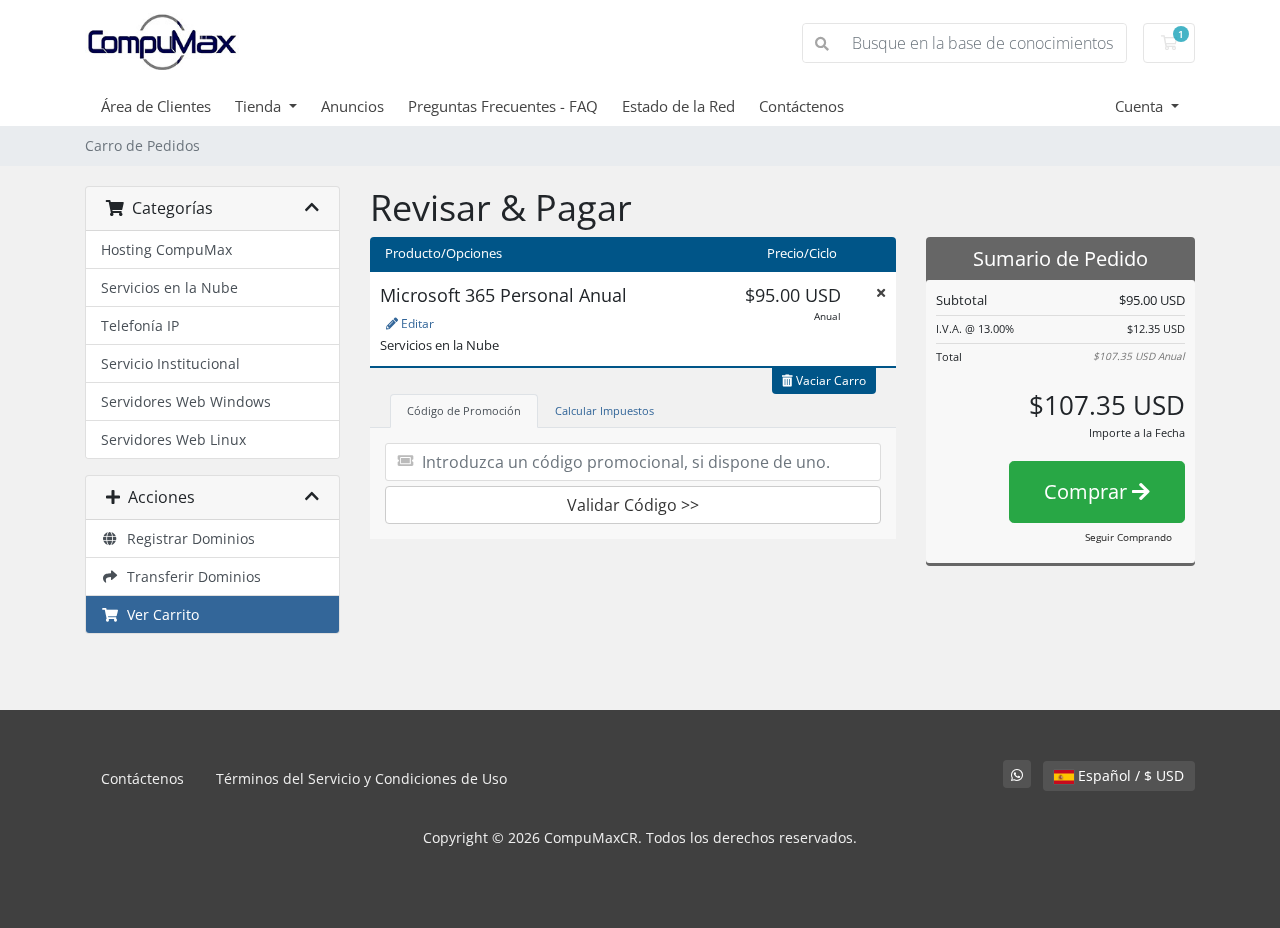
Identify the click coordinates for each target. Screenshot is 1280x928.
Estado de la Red (678, 106)
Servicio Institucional (170, 363)
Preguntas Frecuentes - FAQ (503, 106)
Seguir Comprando (1128, 537)
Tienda (260, 106)
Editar (416, 323)
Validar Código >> (633, 505)
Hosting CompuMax (166, 249)
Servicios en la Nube (169, 287)
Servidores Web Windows (186, 401)
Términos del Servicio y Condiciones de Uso (361, 778)
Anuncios (352, 106)
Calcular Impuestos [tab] (604, 410)
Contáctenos (801, 106)
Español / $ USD (1129, 775)
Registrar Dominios (187, 538)
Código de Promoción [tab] (464, 410)
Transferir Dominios (190, 576)
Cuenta (1141, 106)
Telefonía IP (140, 325)
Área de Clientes (156, 106)
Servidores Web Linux (173, 439)
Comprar (1088, 491)
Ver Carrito (159, 614)
